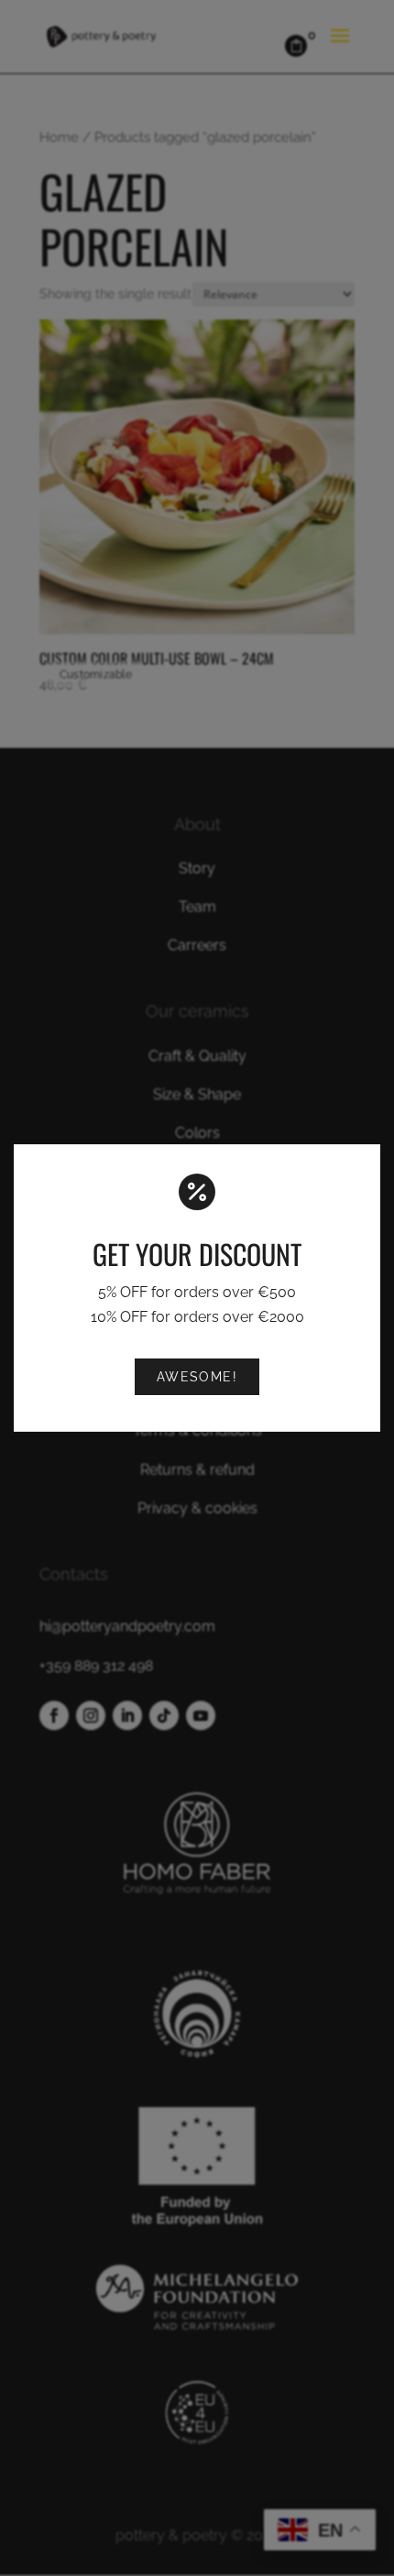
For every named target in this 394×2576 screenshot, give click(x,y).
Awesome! (197, 1376)
